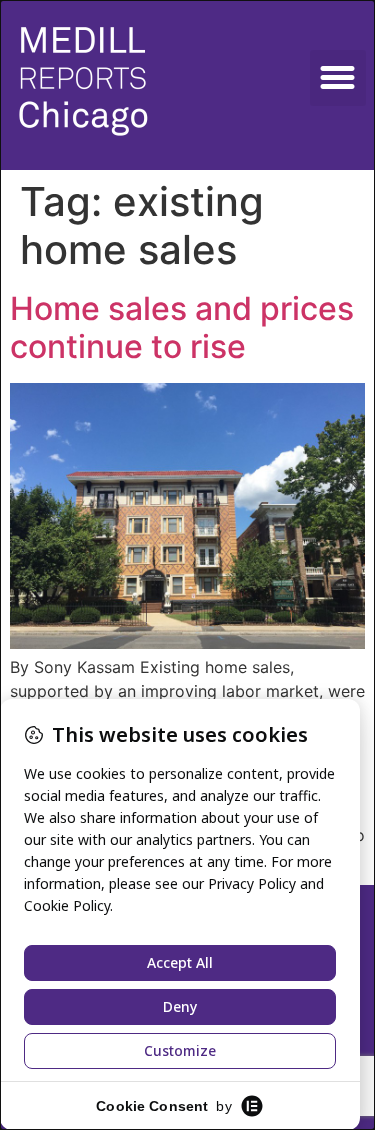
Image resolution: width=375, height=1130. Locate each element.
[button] (338, 78)
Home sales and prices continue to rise (182, 327)
